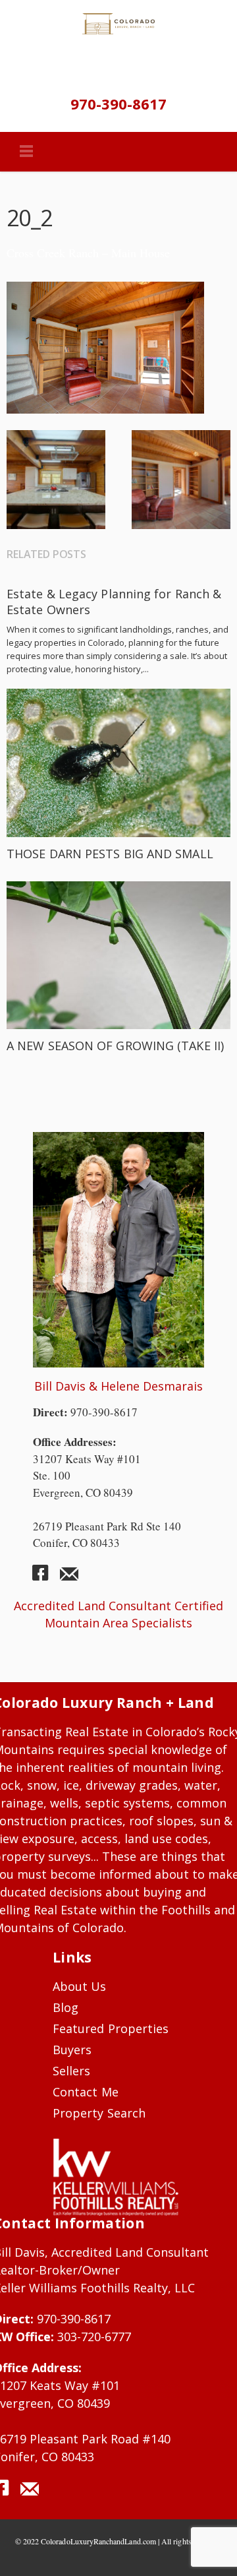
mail (69, 1578)
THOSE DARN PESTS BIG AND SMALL (110, 854)
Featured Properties (111, 2028)
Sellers (71, 2071)
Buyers (72, 2050)
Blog (66, 2007)
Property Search (99, 2113)
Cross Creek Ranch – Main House (88, 253)
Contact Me (86, 2092)
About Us (80, 1986)
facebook (45, 1578)
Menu (26, 152)
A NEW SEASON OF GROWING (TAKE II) (115, 1046)
